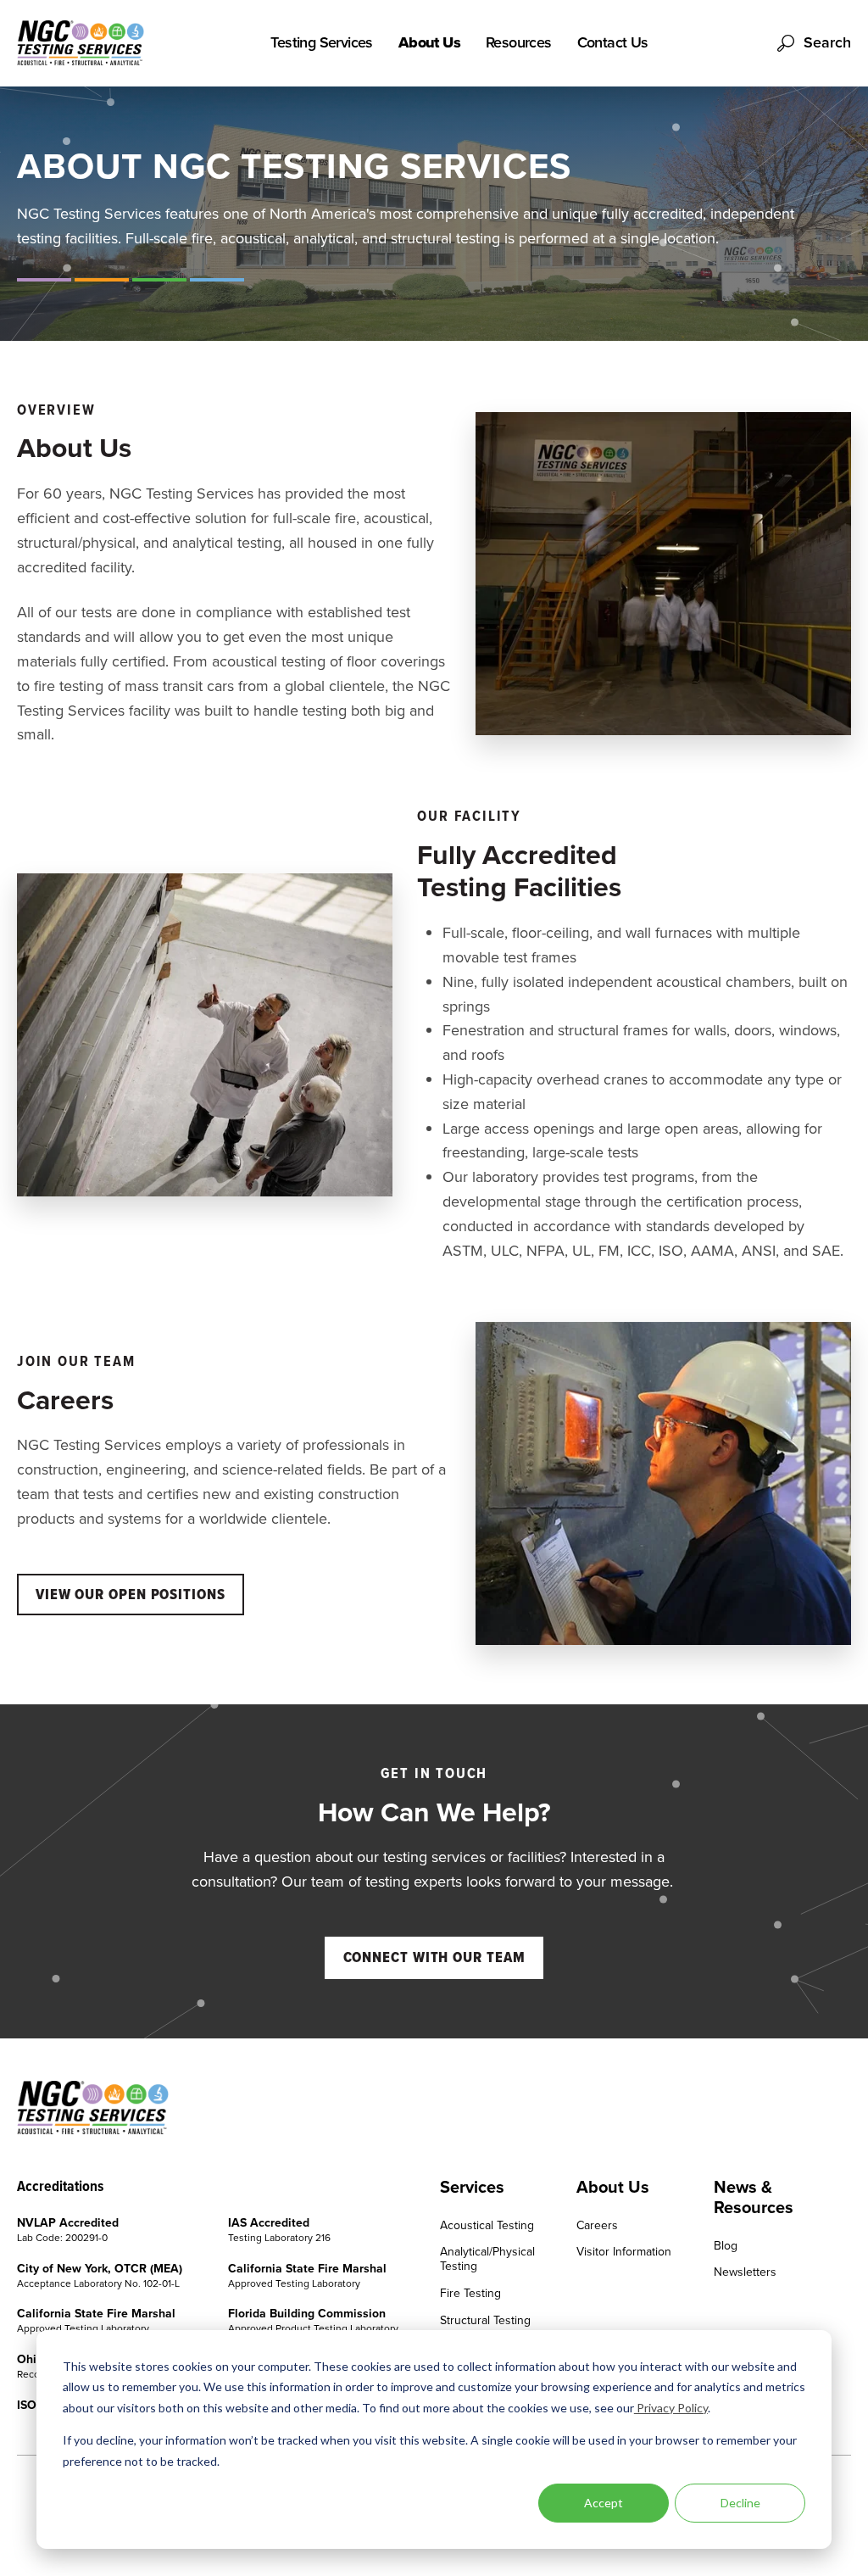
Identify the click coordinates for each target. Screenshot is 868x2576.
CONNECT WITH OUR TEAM (434, 1957)
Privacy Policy (671, 2408)
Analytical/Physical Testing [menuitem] (487, 2260)
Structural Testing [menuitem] (485, 2321)
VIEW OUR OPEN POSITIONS (131, 1594)
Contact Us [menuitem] (613, 43)
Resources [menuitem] (519, 43)
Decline (740, 2503)
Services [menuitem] (472, 2187)
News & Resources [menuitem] (754, 2197)
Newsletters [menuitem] (745, 2273)
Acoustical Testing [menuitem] (487, 2226)
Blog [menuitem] (726, 2247)
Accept (604, 2503)
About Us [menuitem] (429, 43)
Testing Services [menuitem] (321, 43)
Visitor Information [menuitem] (624, 2253)
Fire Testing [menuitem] (470, 2294)
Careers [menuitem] (597, 2226)
